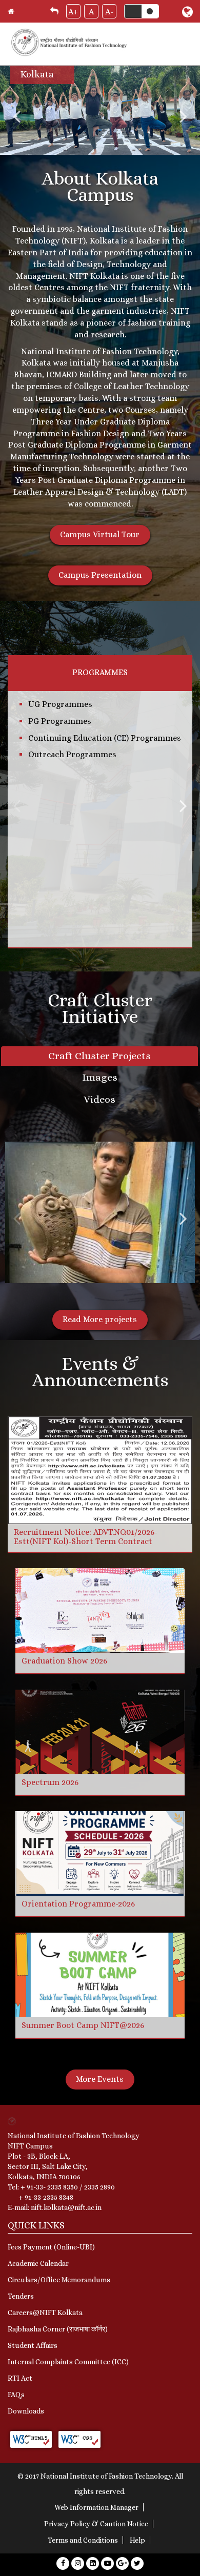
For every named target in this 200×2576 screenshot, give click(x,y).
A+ (73, 12)
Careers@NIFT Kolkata (45, 2313)
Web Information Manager (96, 2507)
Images (100, 1077)
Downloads (26, 2411)
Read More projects (100, 1319)
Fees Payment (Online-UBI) (51, 2247)
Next (183, 116)
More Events (100, 2079)
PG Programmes (60, 721)
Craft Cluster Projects (99, 1056)
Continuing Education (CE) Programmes (105, 738)
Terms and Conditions (83, 2540)
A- (109, 12)
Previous (17, 116)
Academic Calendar (38, 2263)
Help (137, 2540)
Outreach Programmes (72, 754)
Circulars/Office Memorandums (59, 2280)
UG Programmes (60, 704)
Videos (99, 1099)
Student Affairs (33, 2345)
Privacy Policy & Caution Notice (96, 2524)
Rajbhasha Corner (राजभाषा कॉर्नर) (58, 2329)
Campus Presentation (100, 575)
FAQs (16, 2395)
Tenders (21, 2296)
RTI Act (20, 2378)
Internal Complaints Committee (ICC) (68, 2362)
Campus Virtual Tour (100, 534)
